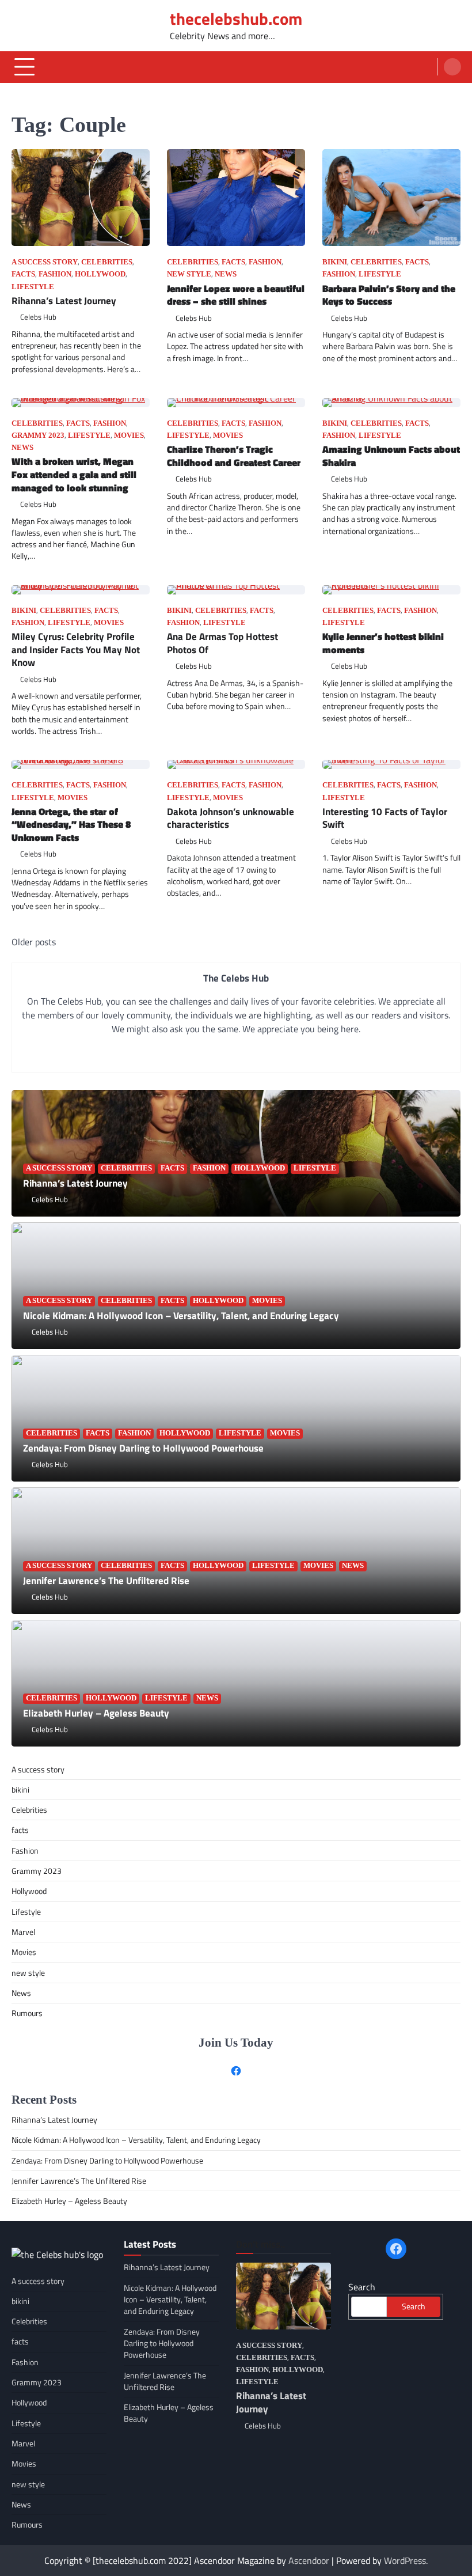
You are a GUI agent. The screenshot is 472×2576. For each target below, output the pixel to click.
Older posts (34, 942)
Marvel (23, 1932)
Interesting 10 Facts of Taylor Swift (385, 818)
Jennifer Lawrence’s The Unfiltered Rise (107, 1580)
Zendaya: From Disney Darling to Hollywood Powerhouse (143, 1448)
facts (23, 274)
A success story (45, 262)
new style (189, 274)
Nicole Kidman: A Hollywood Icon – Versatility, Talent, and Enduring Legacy (181, 1315)
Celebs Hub (38, 317)
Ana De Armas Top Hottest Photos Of (222, 643)
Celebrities (107, 262)
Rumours (27, 2013)
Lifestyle (33, 287)
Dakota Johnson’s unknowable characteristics (231, 818)
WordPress (405, 2560)
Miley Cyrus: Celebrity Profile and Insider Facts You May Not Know (76, 649)
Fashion (55, 274)
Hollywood (100, 274)
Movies (129, 435)
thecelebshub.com (236, 18)
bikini (335, 262)
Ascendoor (309, 2560)
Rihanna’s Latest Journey (64, 300)
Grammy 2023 (38, 435)
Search (362, 2287)
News (226, 274)
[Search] (452, 67)
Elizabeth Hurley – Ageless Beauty (96, 1713)
